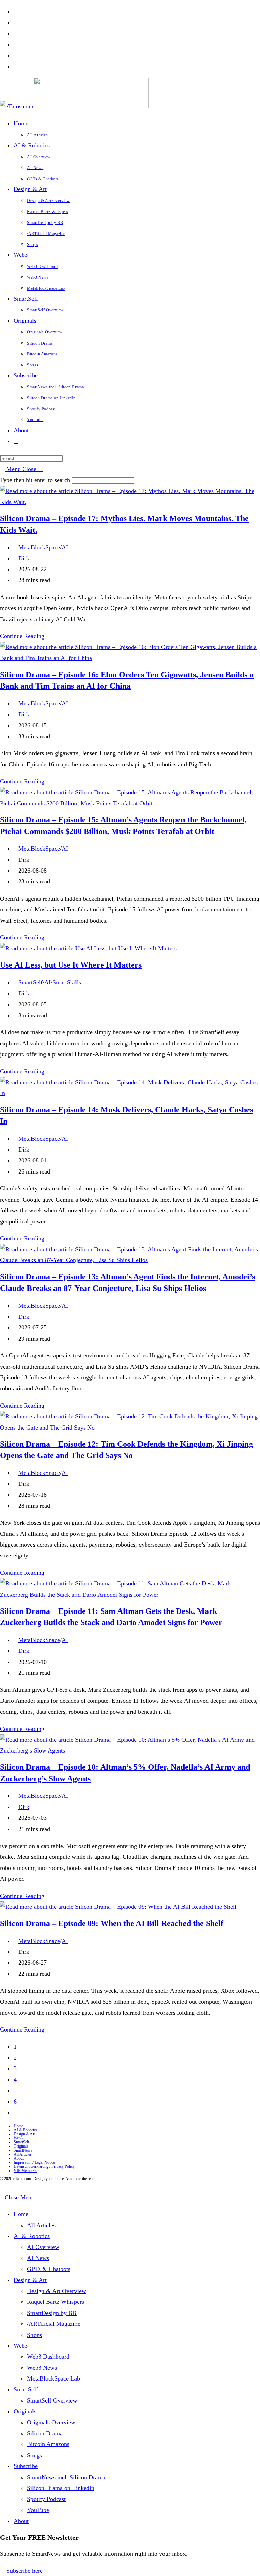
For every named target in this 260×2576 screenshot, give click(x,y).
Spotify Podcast (46, 2499)
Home (18, 2126)
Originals (21, 2146)
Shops (35, 2335)
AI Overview (43, 2247)
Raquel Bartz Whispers (56, 2302)
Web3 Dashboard (48, 2357)
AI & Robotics (25, 2130)
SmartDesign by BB (52, 2313)
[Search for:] (40, 469)
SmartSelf (30, 982)
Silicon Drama (45, 2433)
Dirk (24, 558)
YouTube (38, 2510)
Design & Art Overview (57, 2291)
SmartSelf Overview (52, 2400)
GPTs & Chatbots (49, 2269)
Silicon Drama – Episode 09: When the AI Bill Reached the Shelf (112, 1923)
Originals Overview (51, 2422)
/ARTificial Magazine (54, 2324)
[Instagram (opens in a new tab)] (16, 22)
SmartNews (23, 2150)
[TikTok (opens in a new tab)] (16, 66)
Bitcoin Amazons (48, 2444)
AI (65, 547)
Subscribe (26, 2466)
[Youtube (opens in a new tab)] (16, 44)
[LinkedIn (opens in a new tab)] (16, 33)
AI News (38, 2258)
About (19, 2158)
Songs (35, 2455)
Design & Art (24, 2134)
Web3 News (42, 2368)
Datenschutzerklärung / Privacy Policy (44, 2166)
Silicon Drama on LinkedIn (61, 2488)
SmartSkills (67, 982)
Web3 (18, 2138)
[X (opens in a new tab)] (16, 11)
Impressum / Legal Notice (34, 2162)
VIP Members (25, 2171)
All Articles (23, 2154)
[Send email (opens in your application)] (16, 55)
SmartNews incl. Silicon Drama (66, 2477)
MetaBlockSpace (39, 547)
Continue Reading (25, 636)
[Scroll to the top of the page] (2, 2186)
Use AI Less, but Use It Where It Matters (71, 965)
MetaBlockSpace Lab (53, 2378)
